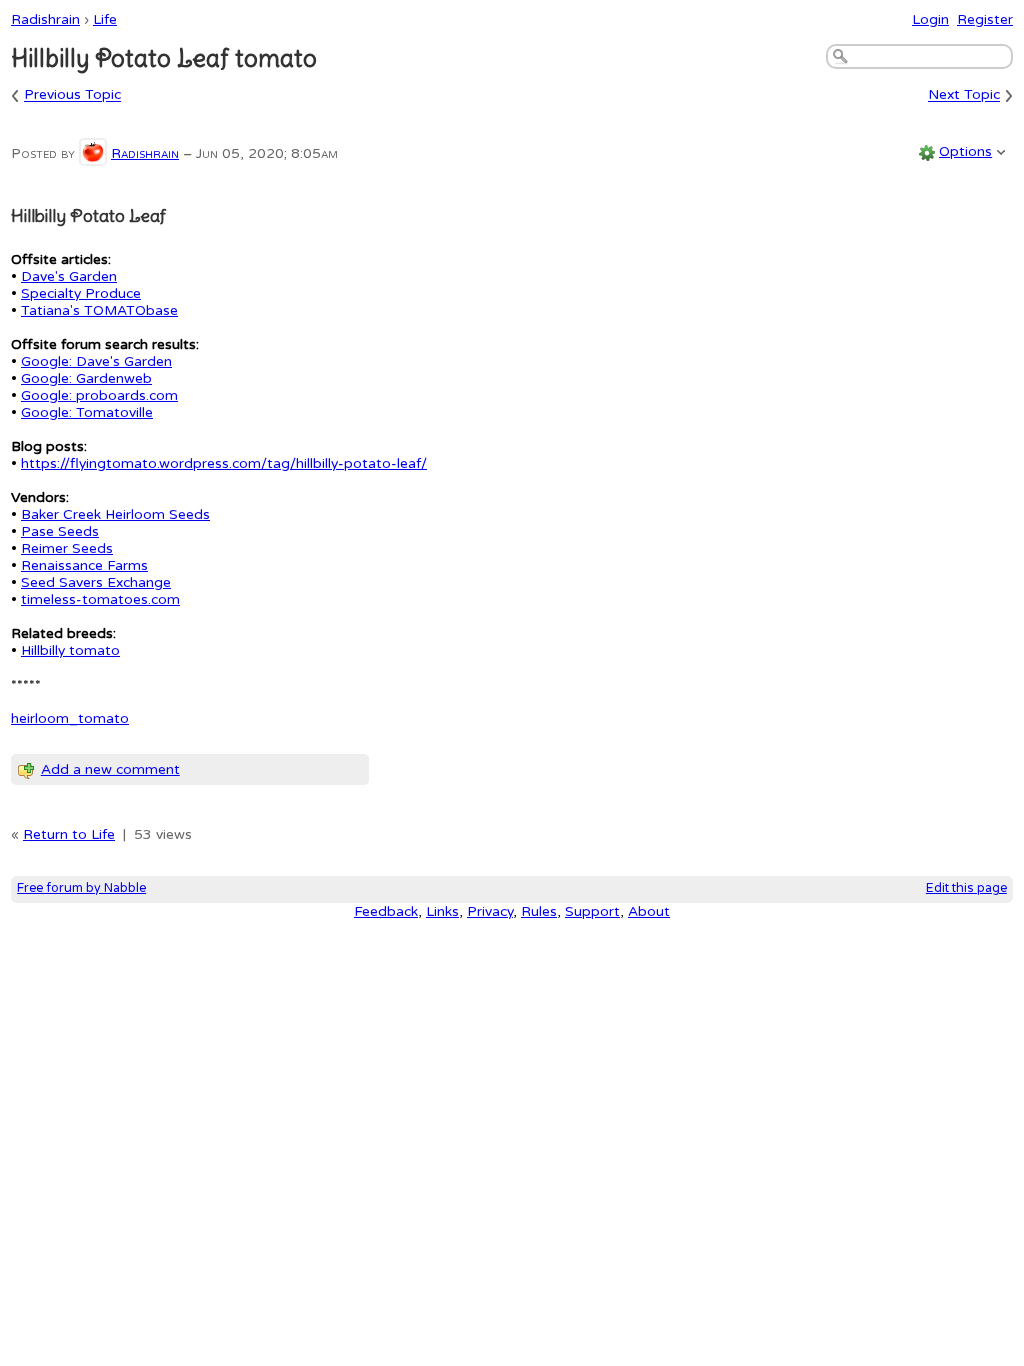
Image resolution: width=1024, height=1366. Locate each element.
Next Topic (964, 95)
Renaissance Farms (84, 565)
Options (965, 151)
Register (985, 19)
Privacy (490, 911)
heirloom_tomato (70, 718)
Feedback (386, 911)
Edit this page (966, 888)
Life (105, 19)
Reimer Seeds (67, 548)
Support (592, 911)
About (649, 911)
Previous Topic (72, 95)
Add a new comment (110, 769)
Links (442, 911)
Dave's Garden (69, 276)
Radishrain (45, 19)
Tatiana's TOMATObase (99, 310)
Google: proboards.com (99, 395)
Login (930, 19)
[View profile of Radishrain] (93, 153)
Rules (539, 911)
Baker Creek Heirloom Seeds (115, 514)
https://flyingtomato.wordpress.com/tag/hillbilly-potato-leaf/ (224, 463)
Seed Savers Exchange (96, 582)
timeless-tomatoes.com (100, 599)
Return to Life (69, 834)
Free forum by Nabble (81, 888)
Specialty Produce (81, 293)
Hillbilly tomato (70, 650)
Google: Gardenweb (86, 378)
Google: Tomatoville (87, 412)
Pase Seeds (60, 531)
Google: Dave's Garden (96, 361)
